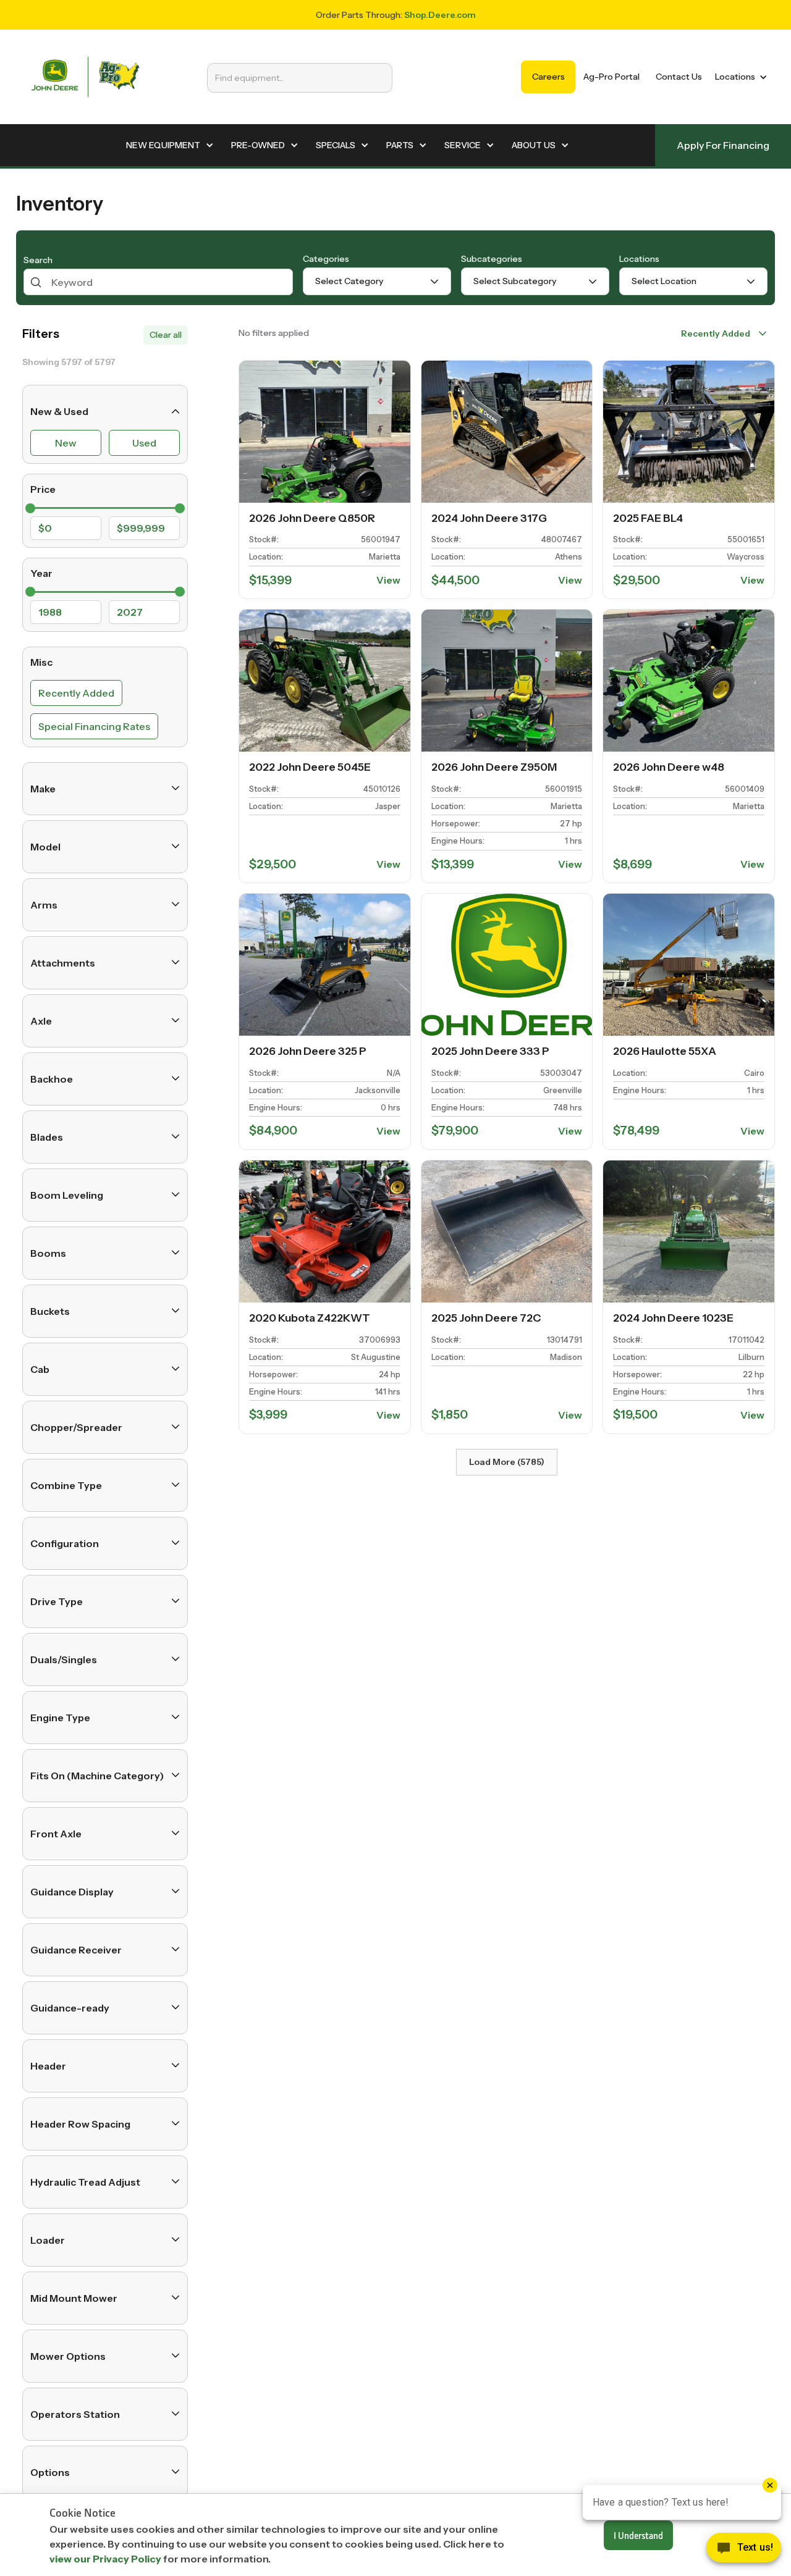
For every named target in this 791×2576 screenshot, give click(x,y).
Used (144, 443)
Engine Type (60, 1717)
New (66, 443)
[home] (85, 77)
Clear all (166, 335)
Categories (326, 259)
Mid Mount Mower (74, 2297)
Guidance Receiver (76, 1949)
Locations (639, 259)
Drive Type (57, 1601)
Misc (41, 662)
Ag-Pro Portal (611, 77)
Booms (48, 1252)
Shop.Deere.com (440, 15)
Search (38, 261)
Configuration (65, 1543)
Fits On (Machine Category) (97, 1775)
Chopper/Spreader (76, 1427)
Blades (47, 1136)
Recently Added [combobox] (716, 334)
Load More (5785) (507, 1462)
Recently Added (76, 692)
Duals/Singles (64, 1659)
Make (43, 788)
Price (43, 489)
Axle (41, 1020)
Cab (40, 1369)
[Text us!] (744, 2551)
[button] (739, 77)
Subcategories (492, 259)
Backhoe (52, 1078)
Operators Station (75, 2414)
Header (48, 2065)
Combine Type (66, 1485)
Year (41, 573)
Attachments (63, 962)
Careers (548, 77)
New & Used (59, 411)
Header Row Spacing (80, 2123)
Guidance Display (72, 1891)
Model (45, 846)
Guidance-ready (70, 2007)
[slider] (30, 508)
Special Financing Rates (94, 726)
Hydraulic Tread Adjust (85, 2181)
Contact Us (679, 77)
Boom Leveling (67, 1194)
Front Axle (56, 1833)
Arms (44, 904)
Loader (48, 2239)
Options (50, 2472)
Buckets (50, 1311)
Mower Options (68, 2356)
